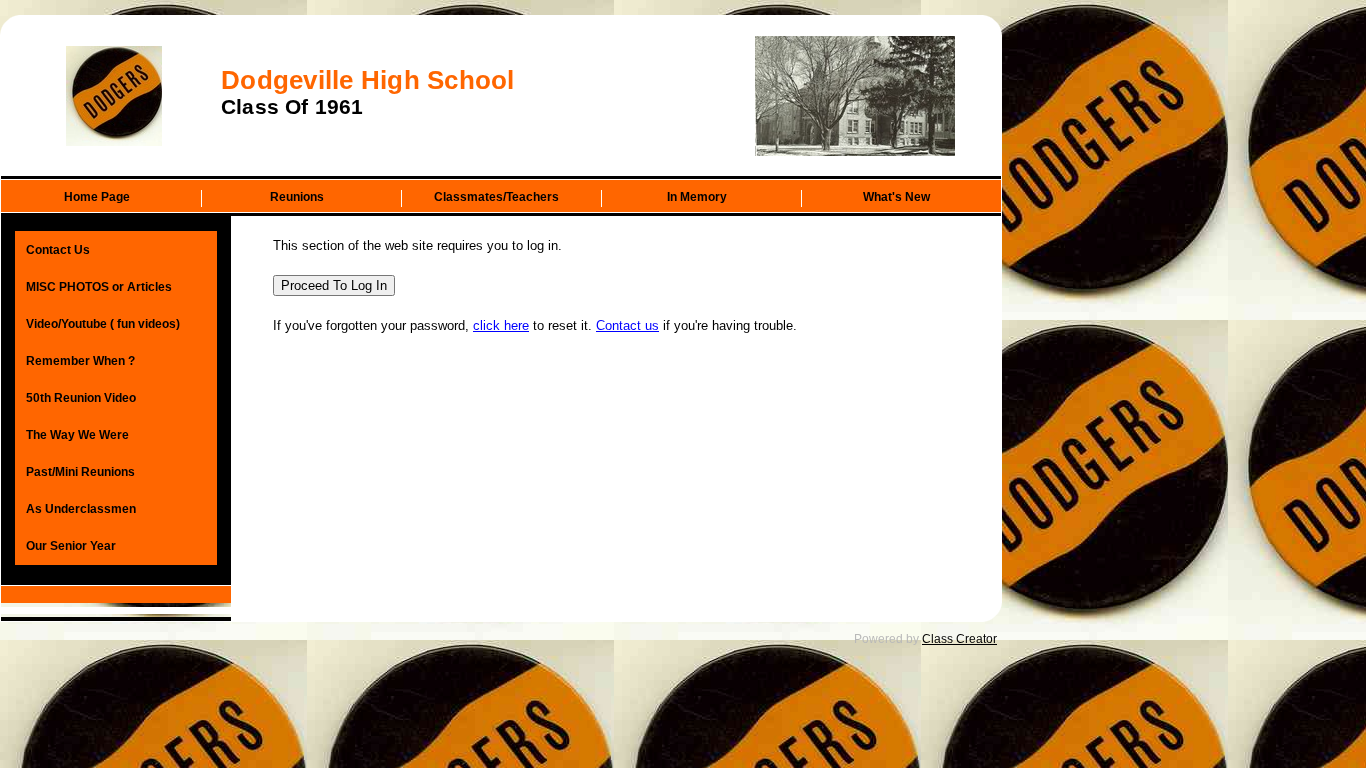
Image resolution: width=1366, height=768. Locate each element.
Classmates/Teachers (496, 197)
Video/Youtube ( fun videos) (103, 324)
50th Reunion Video (81, 398)
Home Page (97, 197)
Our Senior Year (71, 546)
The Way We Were (77, 435)
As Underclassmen (81, 509)
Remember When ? (80, 361)
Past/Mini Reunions (80, 472)
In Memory (697, 197)
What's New (896, 197)
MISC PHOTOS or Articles (99, 287)
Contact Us (58, 250)
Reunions (297, 197)
